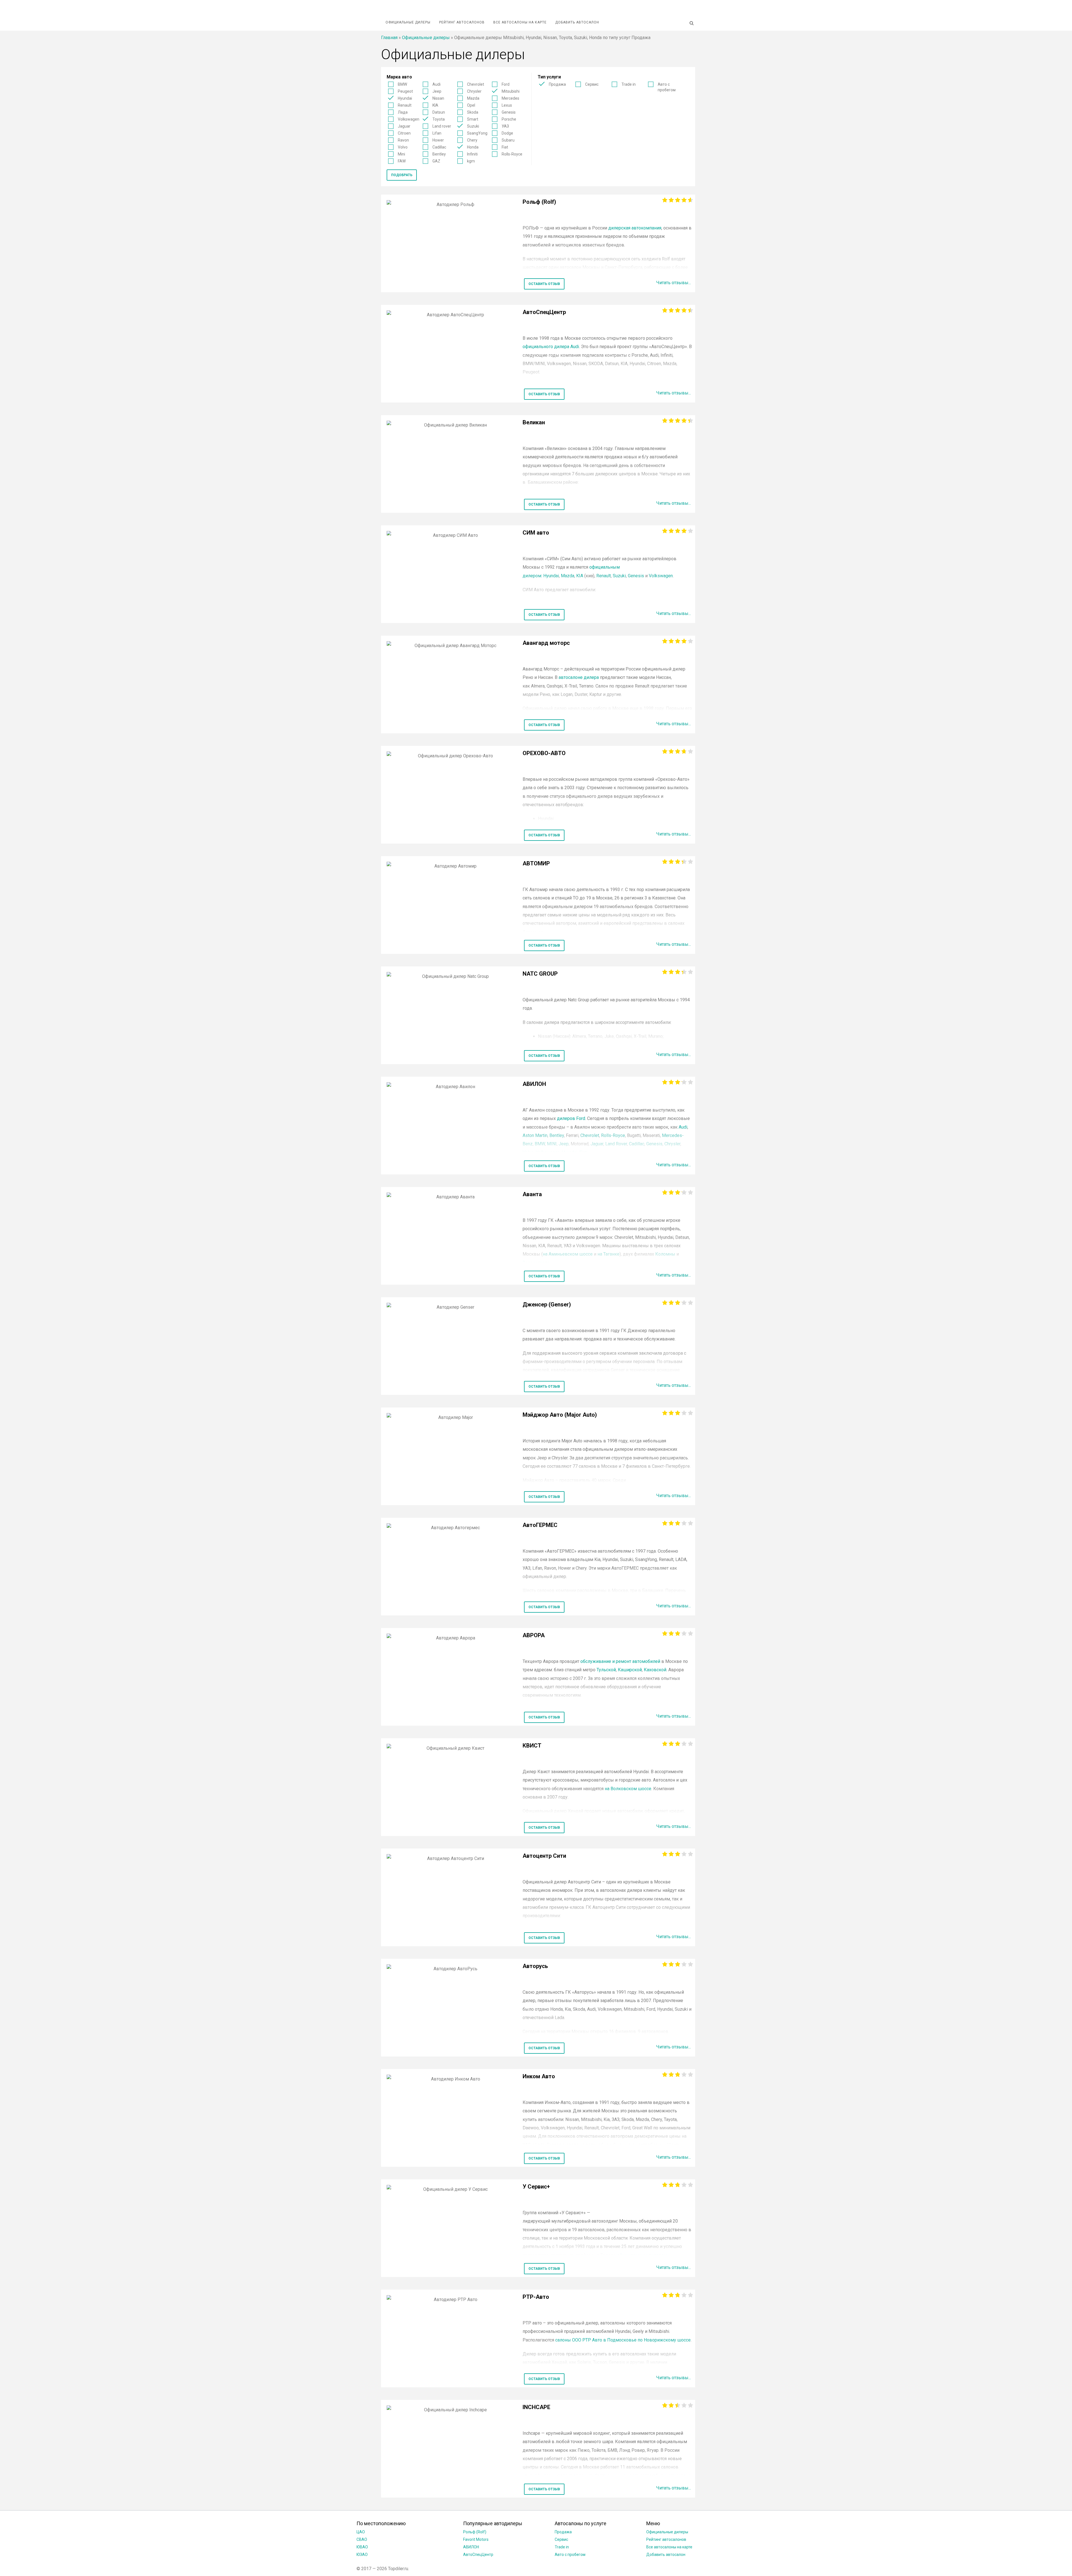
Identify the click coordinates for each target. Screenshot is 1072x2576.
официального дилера (551, 347)
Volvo (403, 147)
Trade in (629, 84)
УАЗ (505, 126)
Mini (401, 154)
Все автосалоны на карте (520, 22)
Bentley (439, 154)
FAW (402, 161)
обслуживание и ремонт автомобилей (620, 1661)
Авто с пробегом (667, 87)
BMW (402, 84)
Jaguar (404, 126)
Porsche (509, 119)
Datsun (439, 112)
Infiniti (472, 154)
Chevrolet (476, 84)
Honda (473, 147)
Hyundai (405, 98)
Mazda (473, 98)
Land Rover (616, 1144)
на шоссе (628, 1789)
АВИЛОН (471, 2547)
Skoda (473, 112)
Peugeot (405, 91)
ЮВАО (362, 2547)
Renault (405, 105)
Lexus (507, 105)
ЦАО (361, 2532)
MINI (552, 1144)
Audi (436, 84)
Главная (389, 38)
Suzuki (473, 126)
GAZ (436, 161)
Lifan (437, 133)
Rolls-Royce (512, 154)
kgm (471, 161)
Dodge (507, 133)
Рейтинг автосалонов (462, 22)
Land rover (442, 126)
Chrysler (474, 91)
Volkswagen (409, 119)
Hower (438, 140)
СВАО (362, 2539)
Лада (403, 112)
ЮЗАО (362, 2555)
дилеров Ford (571, 1118)
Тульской (606, 1670)
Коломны (665, 1254)
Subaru (508, 140)
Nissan (438, 98)
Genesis (509, 112)
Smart (473, 119)
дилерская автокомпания (635, 228)
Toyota (439, 119)
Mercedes (510, 98)
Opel (471, 105)
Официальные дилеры (408, 22)
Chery (472, 140)
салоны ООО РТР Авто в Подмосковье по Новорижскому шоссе (623, 2340)
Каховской (655, 1670)
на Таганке (608, 1254)
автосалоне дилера (579, 677)
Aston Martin (535, 1135)
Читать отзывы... (674, 283)
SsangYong (477, 133)
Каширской (630, 1670)
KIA (435, 105)
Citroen (404, 133)
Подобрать (402, 175)
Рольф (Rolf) (475, 2532)
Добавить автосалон (577, 22)
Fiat (505, 147)
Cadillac (439, 147)
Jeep (437, 91)
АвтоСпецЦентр (478, 2555)
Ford (506, 84)
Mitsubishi (511, 91)
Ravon (403, 140)
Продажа (557, 84)
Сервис (592, 84)
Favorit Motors (476, 2539)
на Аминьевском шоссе (568, 1254)
